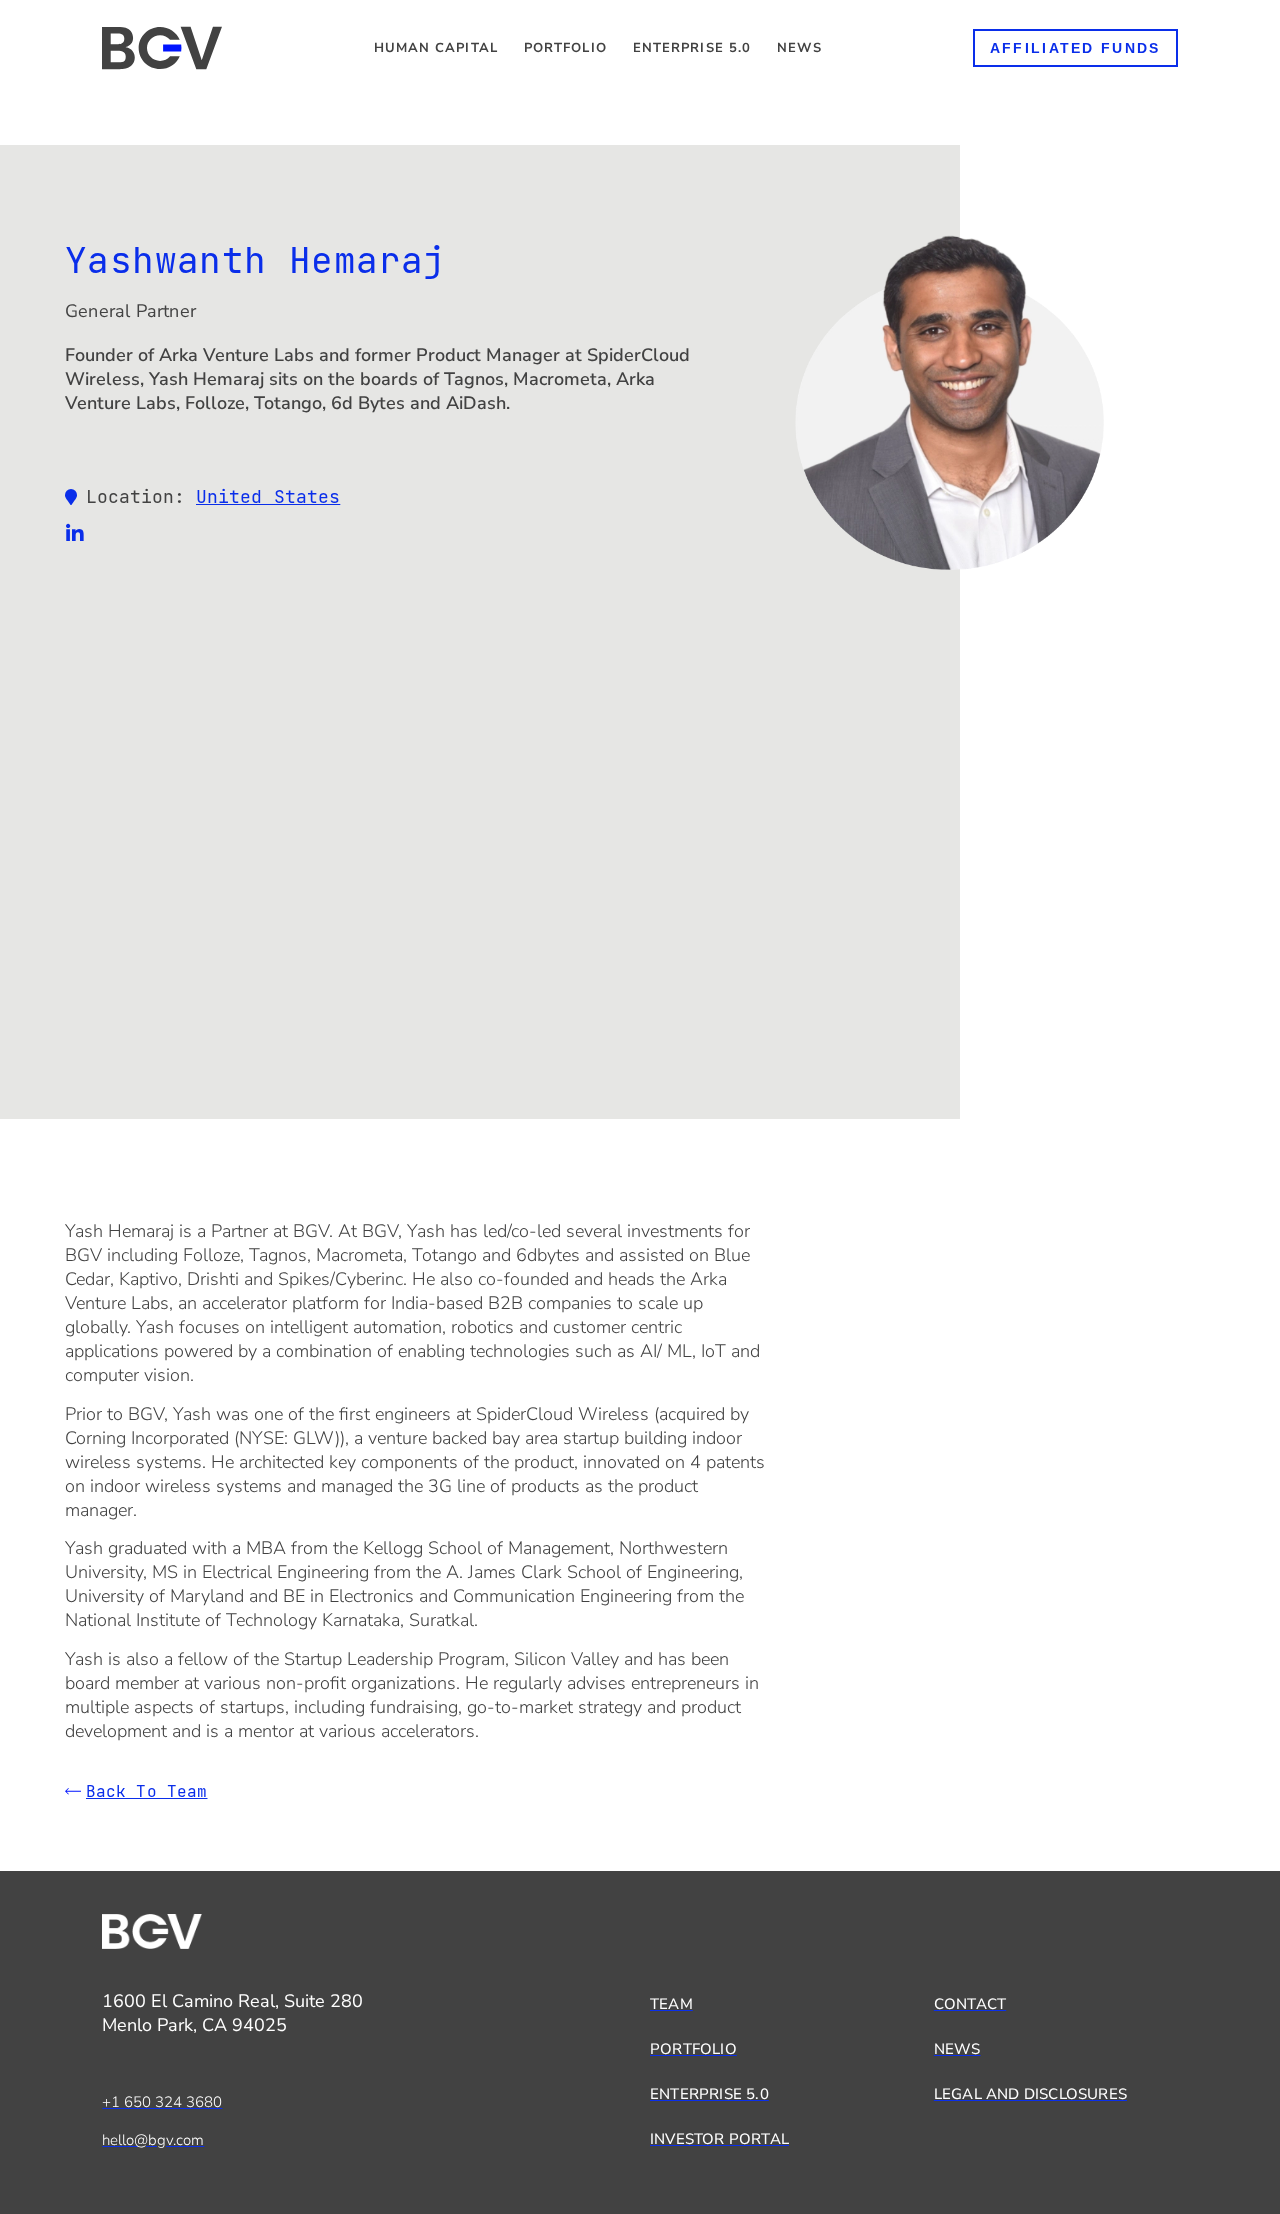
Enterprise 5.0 (692, 48)
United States (268, 496)
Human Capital (436, 48)
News (799, 48)
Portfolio (565, 48)
